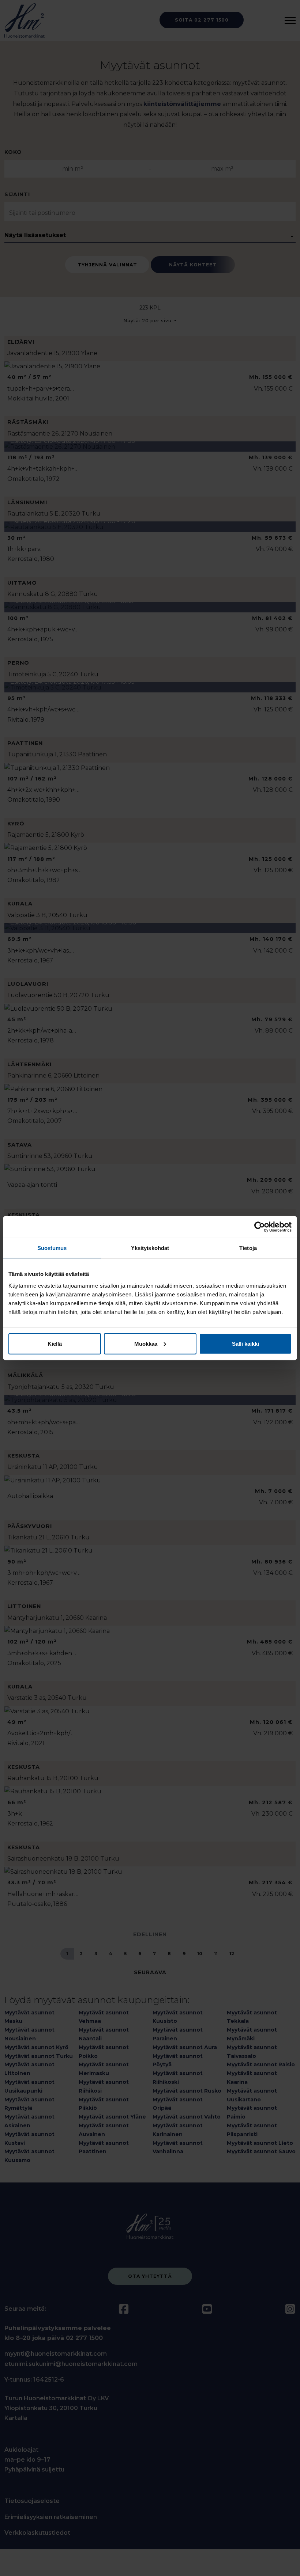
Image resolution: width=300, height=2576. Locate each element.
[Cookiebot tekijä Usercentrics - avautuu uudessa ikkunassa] (260, 1227)
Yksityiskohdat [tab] (150, 1248)
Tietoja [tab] (248, 1248)
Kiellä (55, 1343)
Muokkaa (146, 1343)
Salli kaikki (245, 1343)
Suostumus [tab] (52, 1248)
